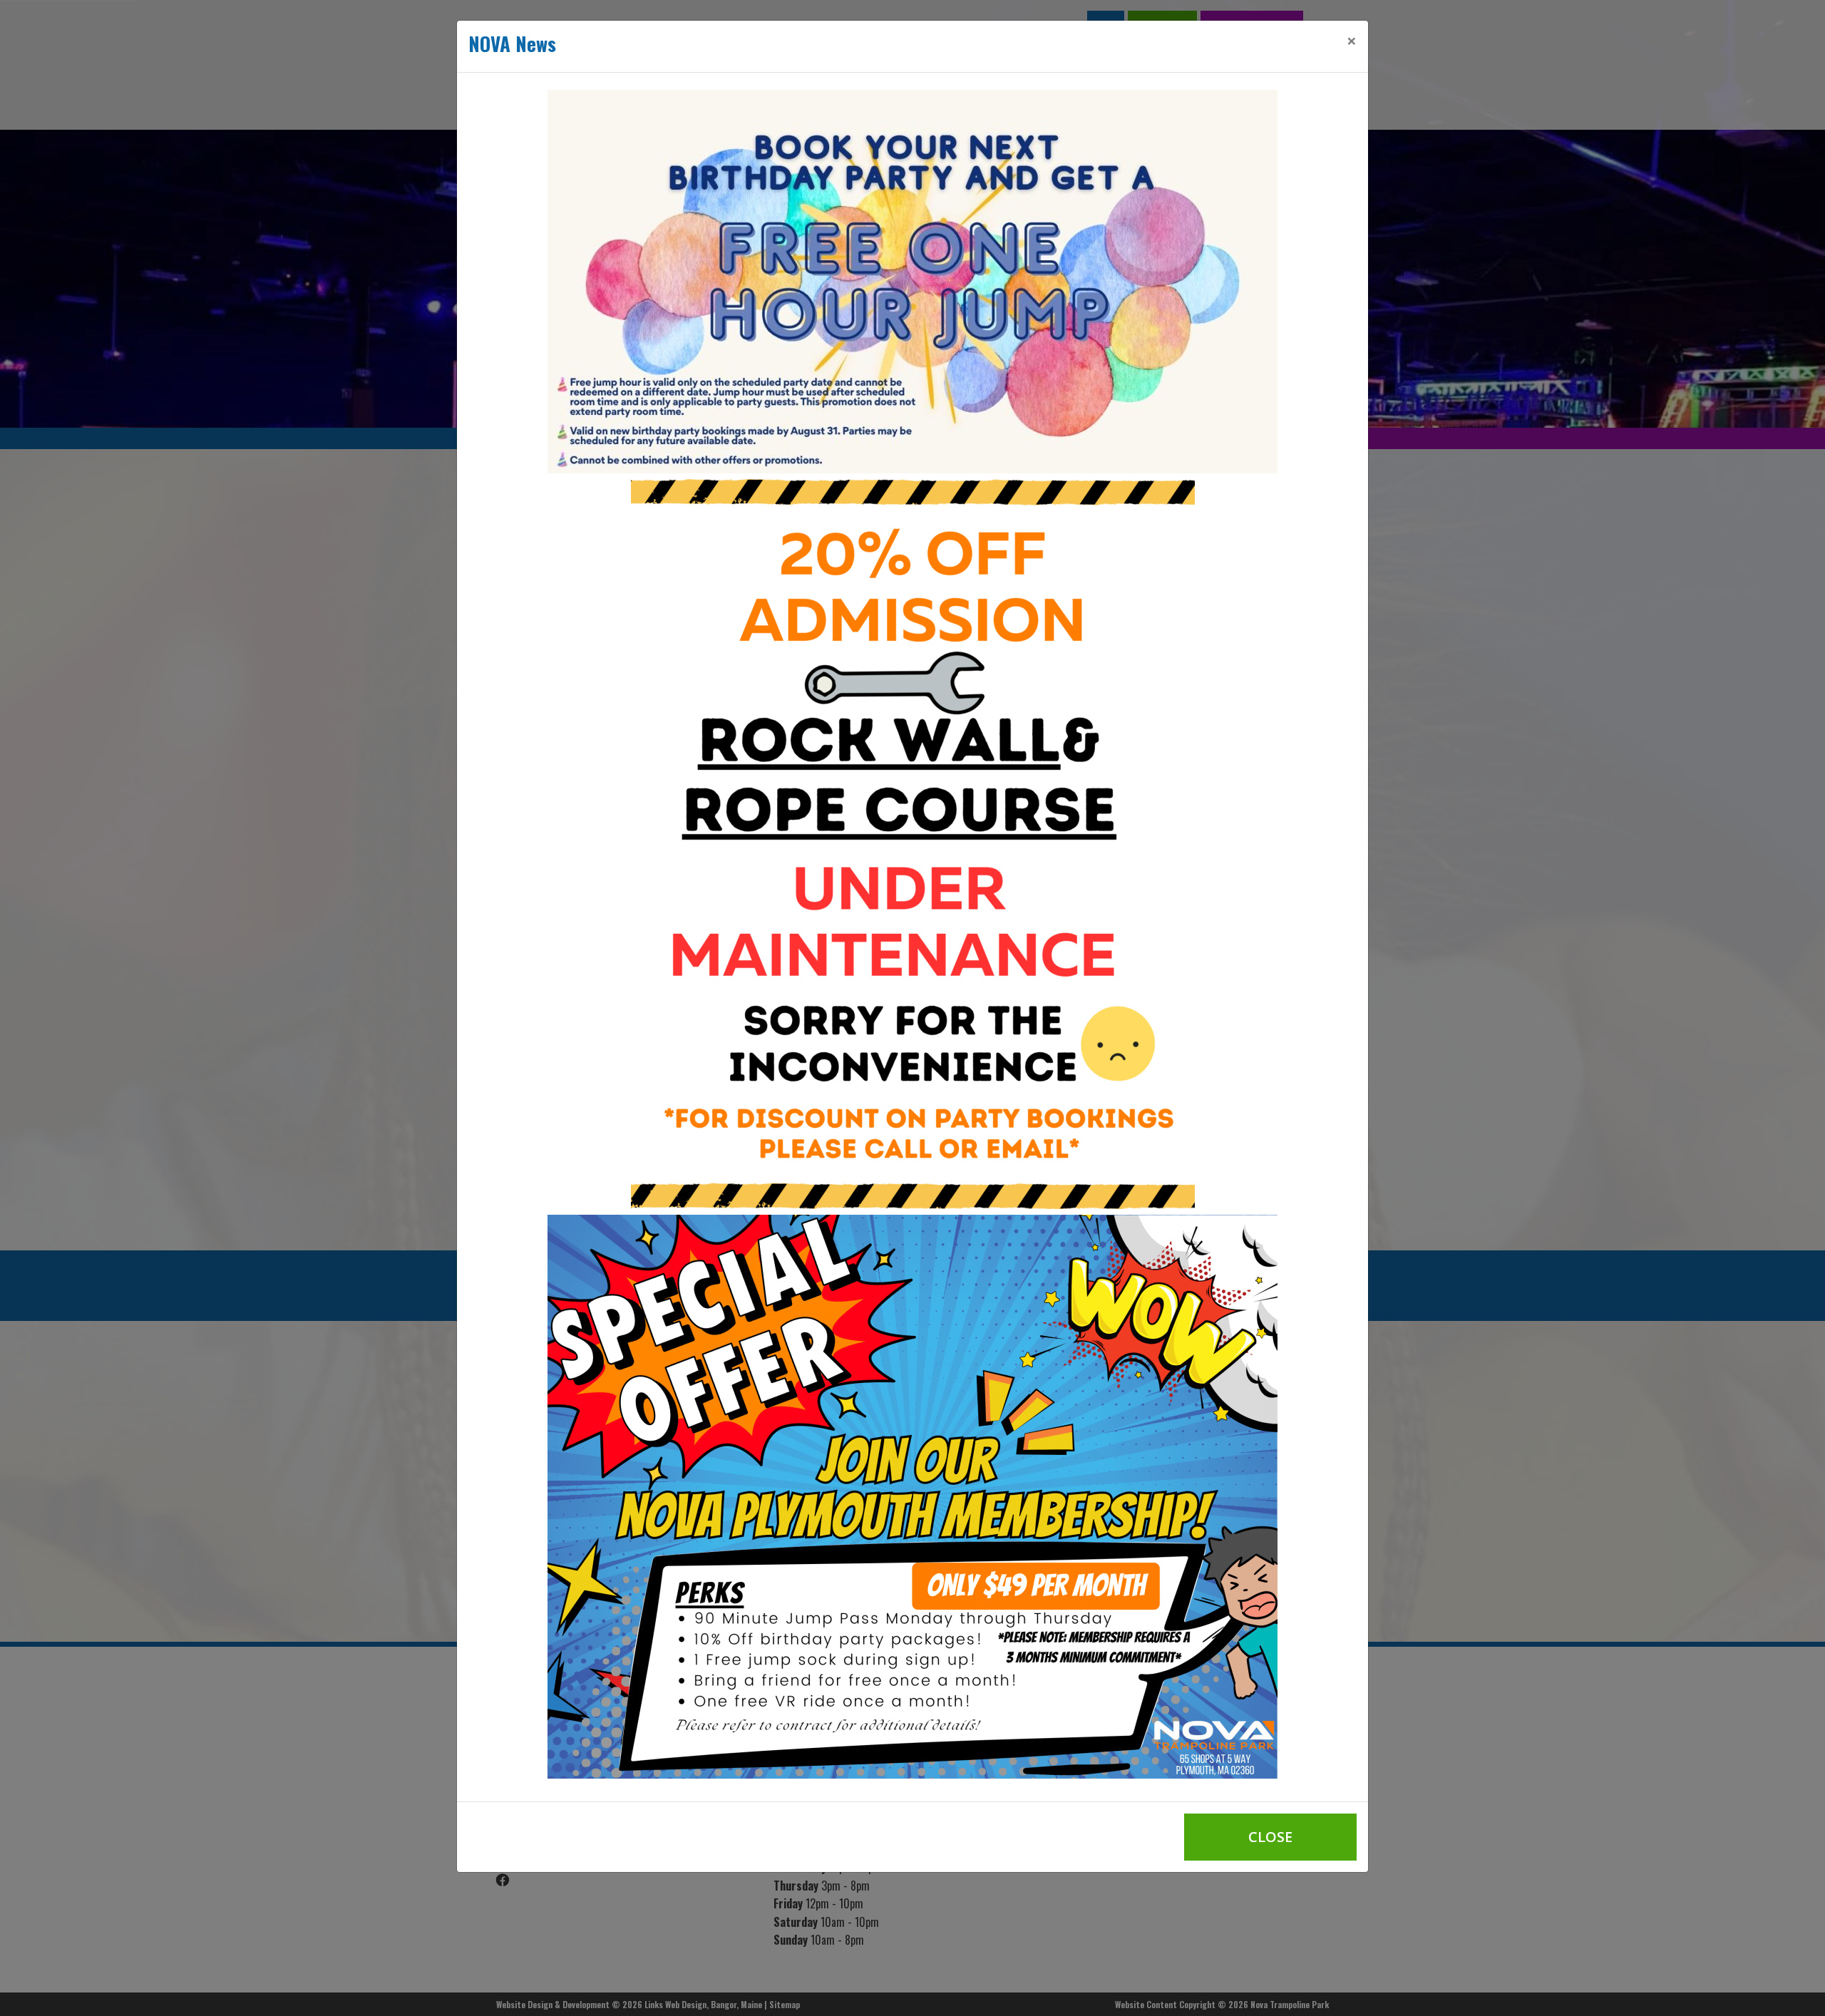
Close (1270, 1837)
